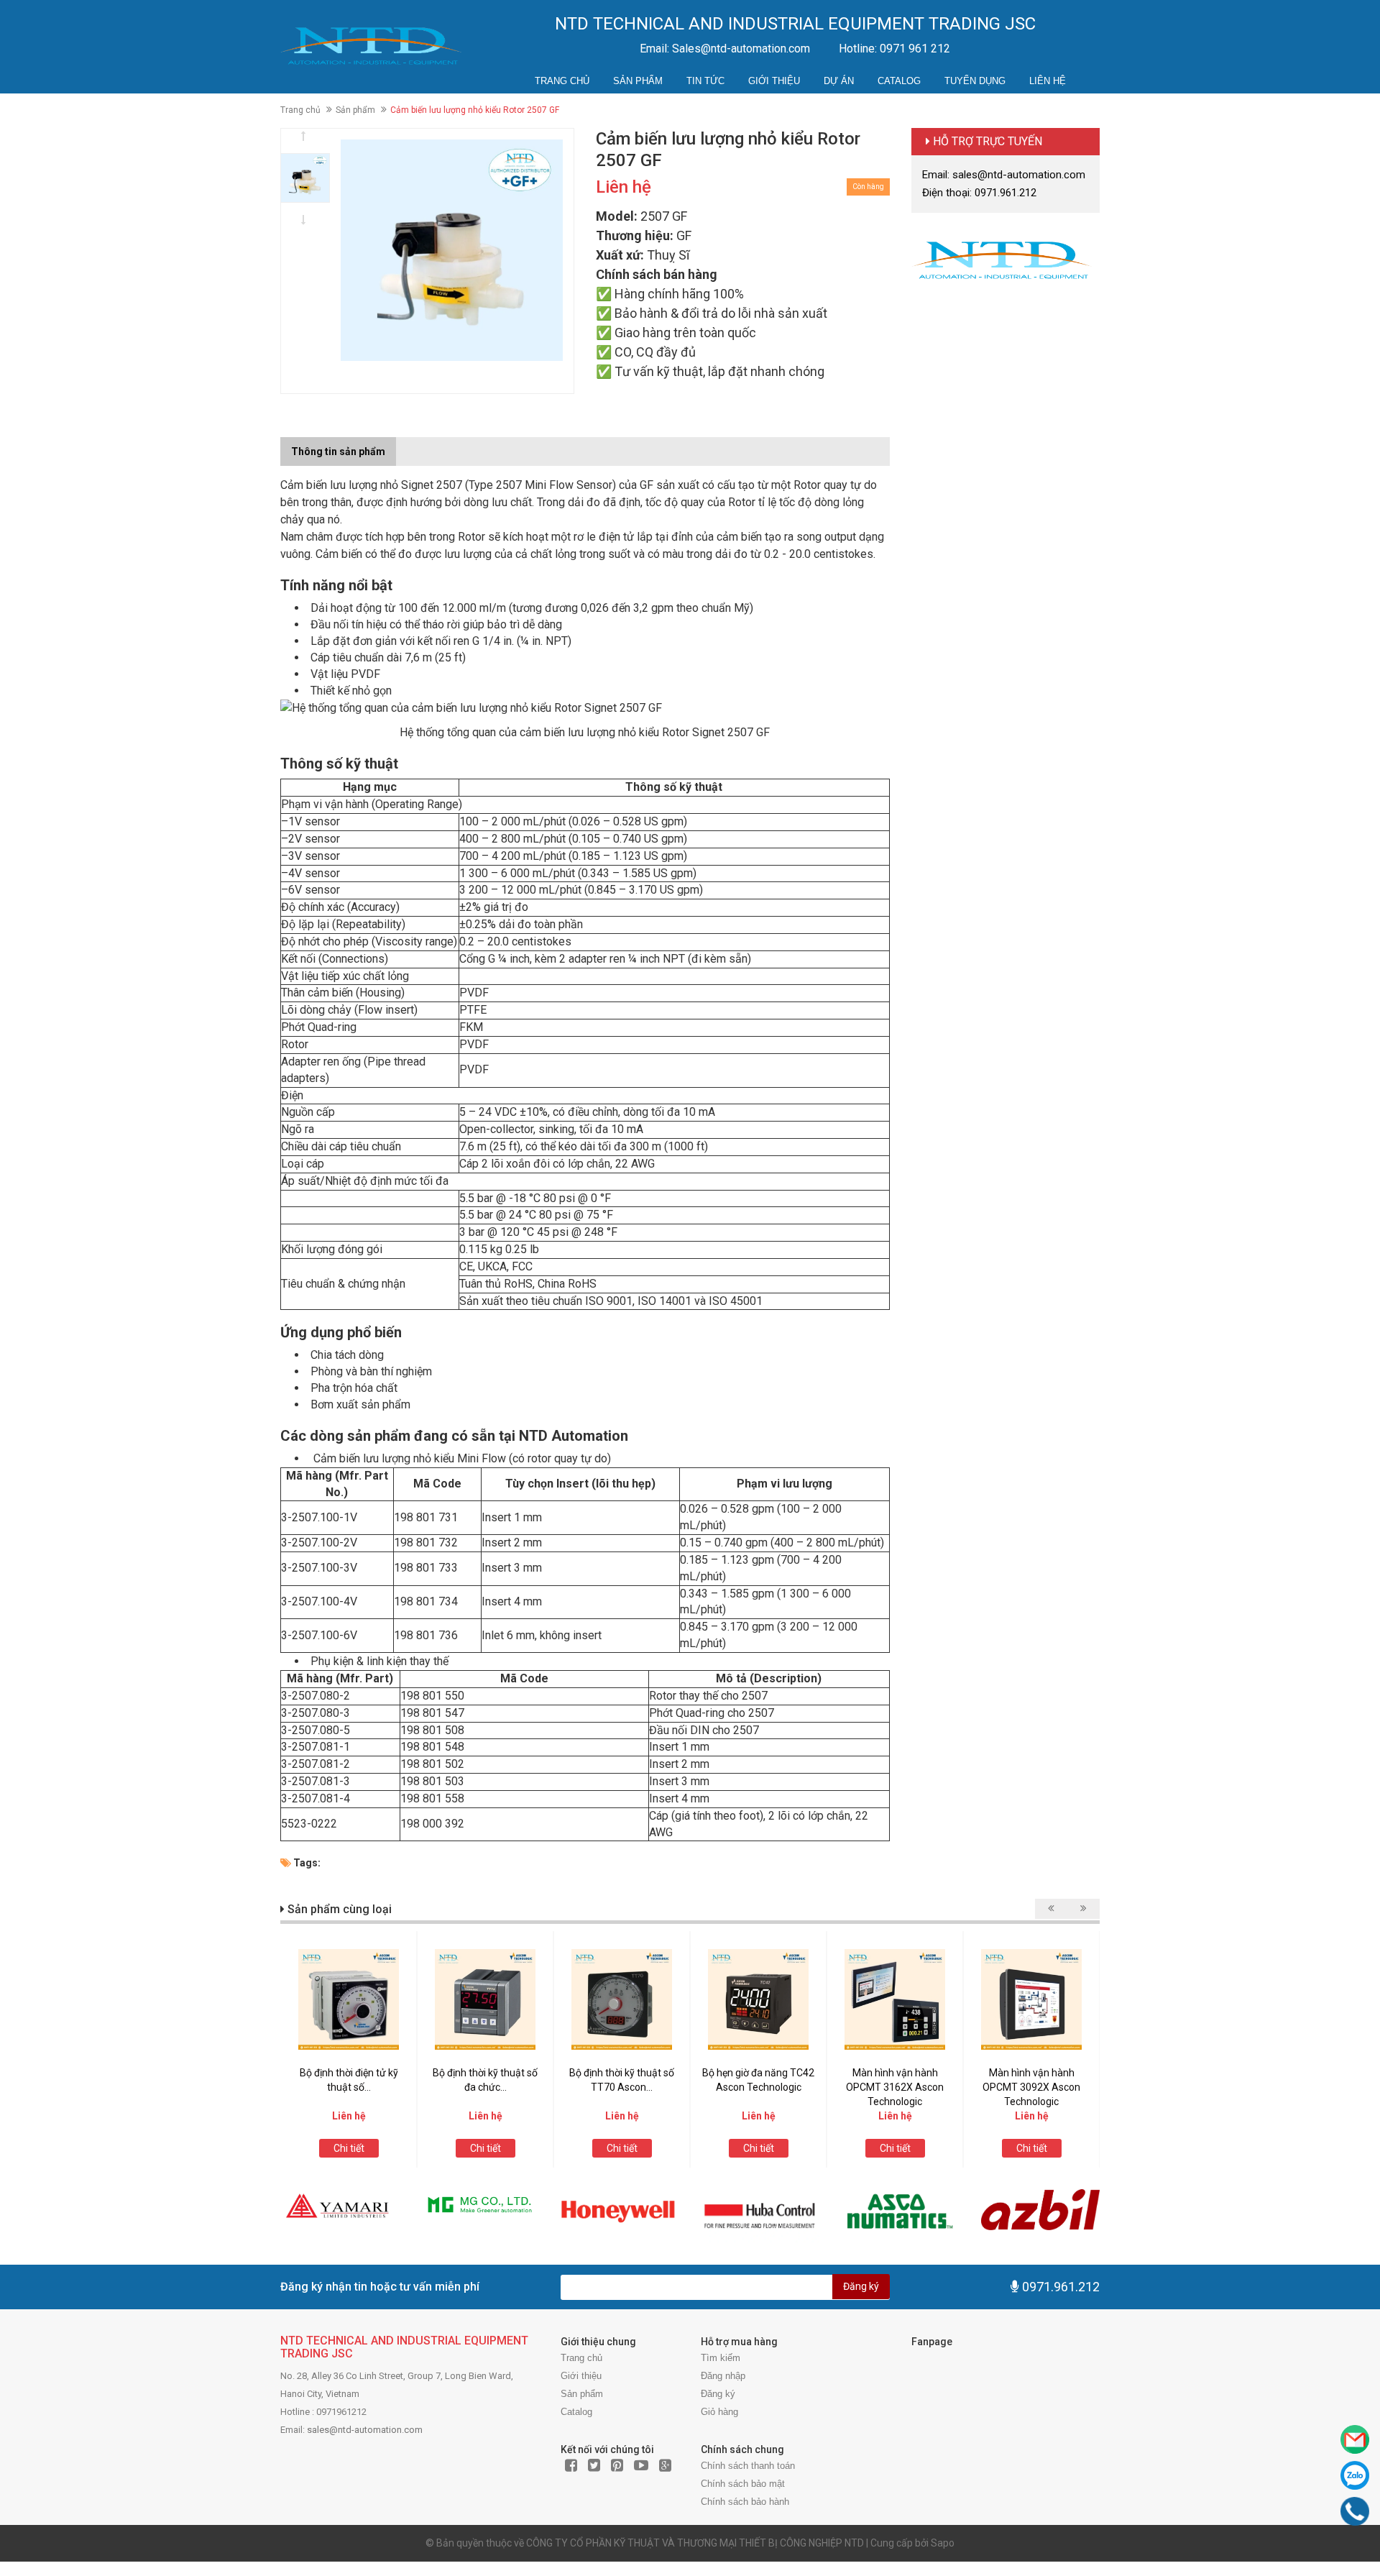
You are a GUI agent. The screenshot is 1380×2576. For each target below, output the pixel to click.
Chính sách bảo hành (745, 2502)
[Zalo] (1355, 2475)
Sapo (943, 2543)
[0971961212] (1355, 2511)
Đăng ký (861, 2286)
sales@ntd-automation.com (365, 2430)
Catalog (899, 81)
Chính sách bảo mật (743, 2484)
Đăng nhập (723, 2376)
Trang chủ (562, 81)
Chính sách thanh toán (748, 2466)
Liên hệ (1048, 81)
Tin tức (705, 81)
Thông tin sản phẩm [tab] (338, 452)
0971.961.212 (1061, 2287)
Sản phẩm (638, 81)
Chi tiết (349, 2148)
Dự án (839, 81)
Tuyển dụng (975, 81)
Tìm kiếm (721, 2358)
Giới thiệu (774, 81)
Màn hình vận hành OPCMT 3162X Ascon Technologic (895, 2087)
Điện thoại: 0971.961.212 (979, 193)
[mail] (1355, 2439)
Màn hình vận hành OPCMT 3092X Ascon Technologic (1031, 2087)
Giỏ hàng (719, 2412)
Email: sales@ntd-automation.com (1004, 175)
